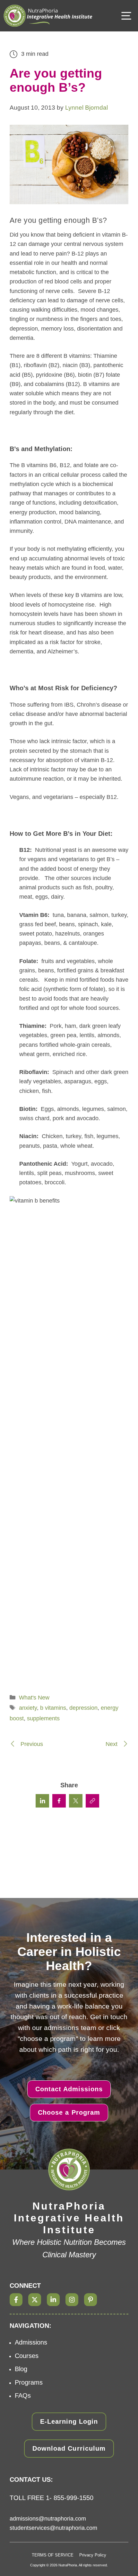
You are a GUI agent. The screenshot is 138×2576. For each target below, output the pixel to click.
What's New (34, 1698)
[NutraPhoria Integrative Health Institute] (48, 16)
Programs (29, 2382)
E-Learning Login (69, 2421)
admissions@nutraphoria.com (48, 2519)
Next (112, 1744)
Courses (27, 2356)
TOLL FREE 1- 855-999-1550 (52, 2498)
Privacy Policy (93, 2555)
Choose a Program (69, 2112)
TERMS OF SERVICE (53, 2555)
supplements (43, 1718)
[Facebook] (16, 2300)
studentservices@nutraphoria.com (53, 2528)
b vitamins (53, 1708)
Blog (21, 2369)
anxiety (28, 1708)
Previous (31, 1744)
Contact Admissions (69, 2089)
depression (83, 1708)
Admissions (31, 2342)
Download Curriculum (69, 2448)
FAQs (23, 2396)
